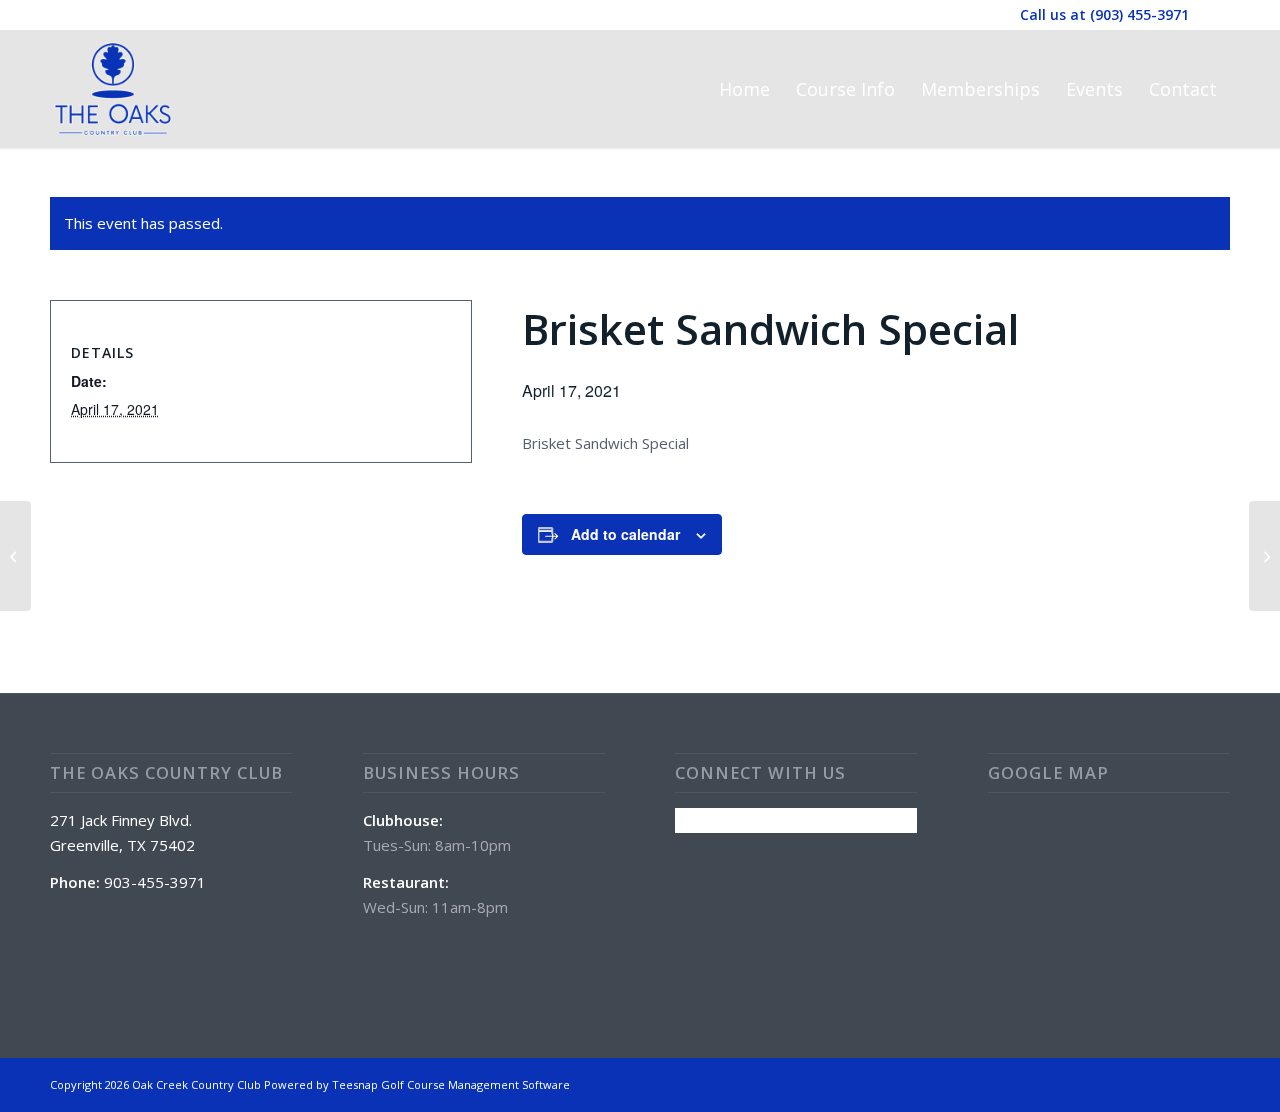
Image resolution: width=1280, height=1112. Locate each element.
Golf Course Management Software (475, 1084)
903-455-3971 (155, 882)
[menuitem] (744, 89)
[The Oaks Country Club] (113, 89)
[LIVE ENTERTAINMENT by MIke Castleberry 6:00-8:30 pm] (15, 556)
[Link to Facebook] (1215, 15)
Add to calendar (625, 534)
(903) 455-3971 (1139, 14)
